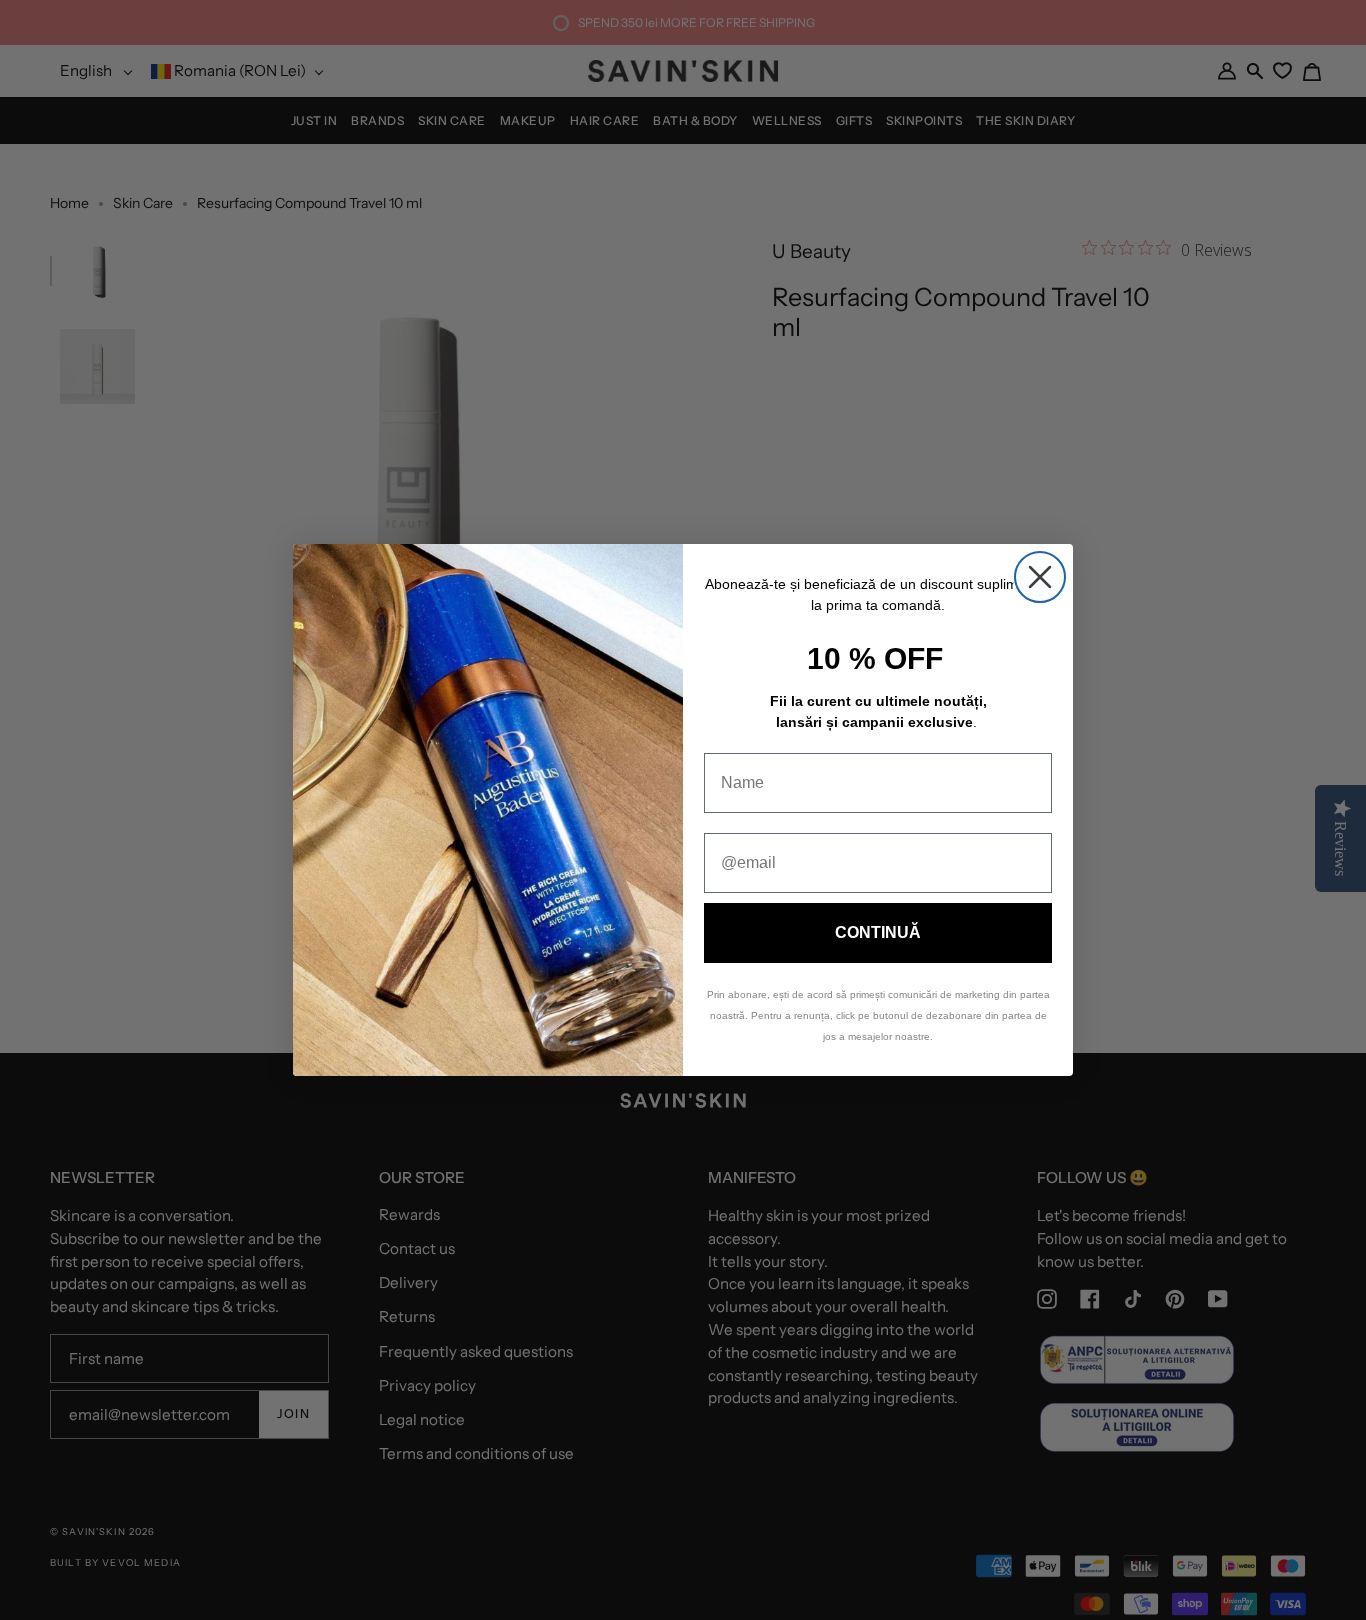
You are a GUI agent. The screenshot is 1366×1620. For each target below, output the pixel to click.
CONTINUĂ (878, 932)
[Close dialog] (1040, 577)
